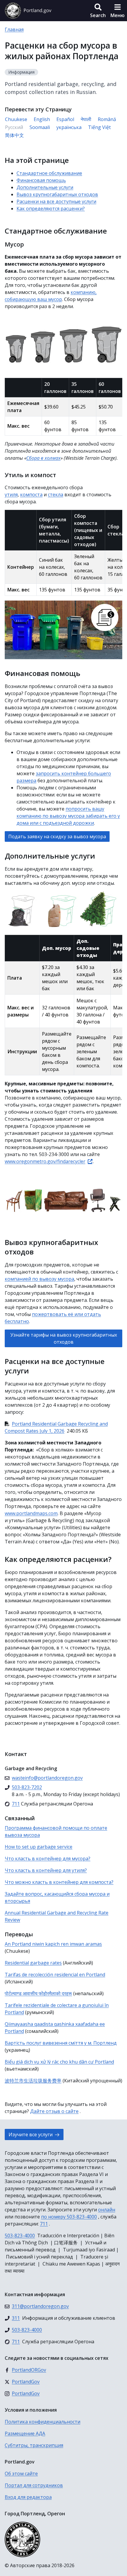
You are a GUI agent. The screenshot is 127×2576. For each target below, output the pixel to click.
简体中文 (14, 135)
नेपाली (86, 119)
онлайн (107, 2210)
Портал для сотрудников (34, 2485)
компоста (31, 495)
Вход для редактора (28, 2497)
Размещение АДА (25, 2433)
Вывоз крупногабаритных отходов (57, 194)
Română (107, 119)
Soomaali (40, 127)
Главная (14, 29)
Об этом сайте (21, 2474)
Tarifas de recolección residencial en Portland (55, 1975)
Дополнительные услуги (45, 187)
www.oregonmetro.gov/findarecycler (45, 1161)
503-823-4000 (20, 2236)
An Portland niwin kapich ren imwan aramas (53, 1944)
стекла (56, 495)
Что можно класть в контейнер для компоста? (59, 1882)
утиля (11, 495)
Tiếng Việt (99, 127)
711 (44, 2224)
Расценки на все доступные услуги (56, 201)
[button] (98, 11)
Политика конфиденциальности (43, 2422)
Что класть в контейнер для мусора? (48, 1859)
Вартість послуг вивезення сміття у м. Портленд (61, 2043)
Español (65, 119)
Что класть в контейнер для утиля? (46, 1870)
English (42, 119)
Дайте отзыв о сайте (54, 2111)
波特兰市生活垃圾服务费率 (33, 2081)
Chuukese (16, 119)
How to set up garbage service (39, 1847)
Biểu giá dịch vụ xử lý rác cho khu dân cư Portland (59, 2062)
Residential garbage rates (33, 1963)
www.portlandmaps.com (31, 1513)
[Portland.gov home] (28, 11)
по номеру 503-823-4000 (69, 2217)
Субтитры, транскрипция (34, 2445)
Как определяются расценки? (51, 209)
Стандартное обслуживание (49, 173)
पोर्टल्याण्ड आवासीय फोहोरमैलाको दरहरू (38, 1993)
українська (69, 127)
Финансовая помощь (41, 180)
